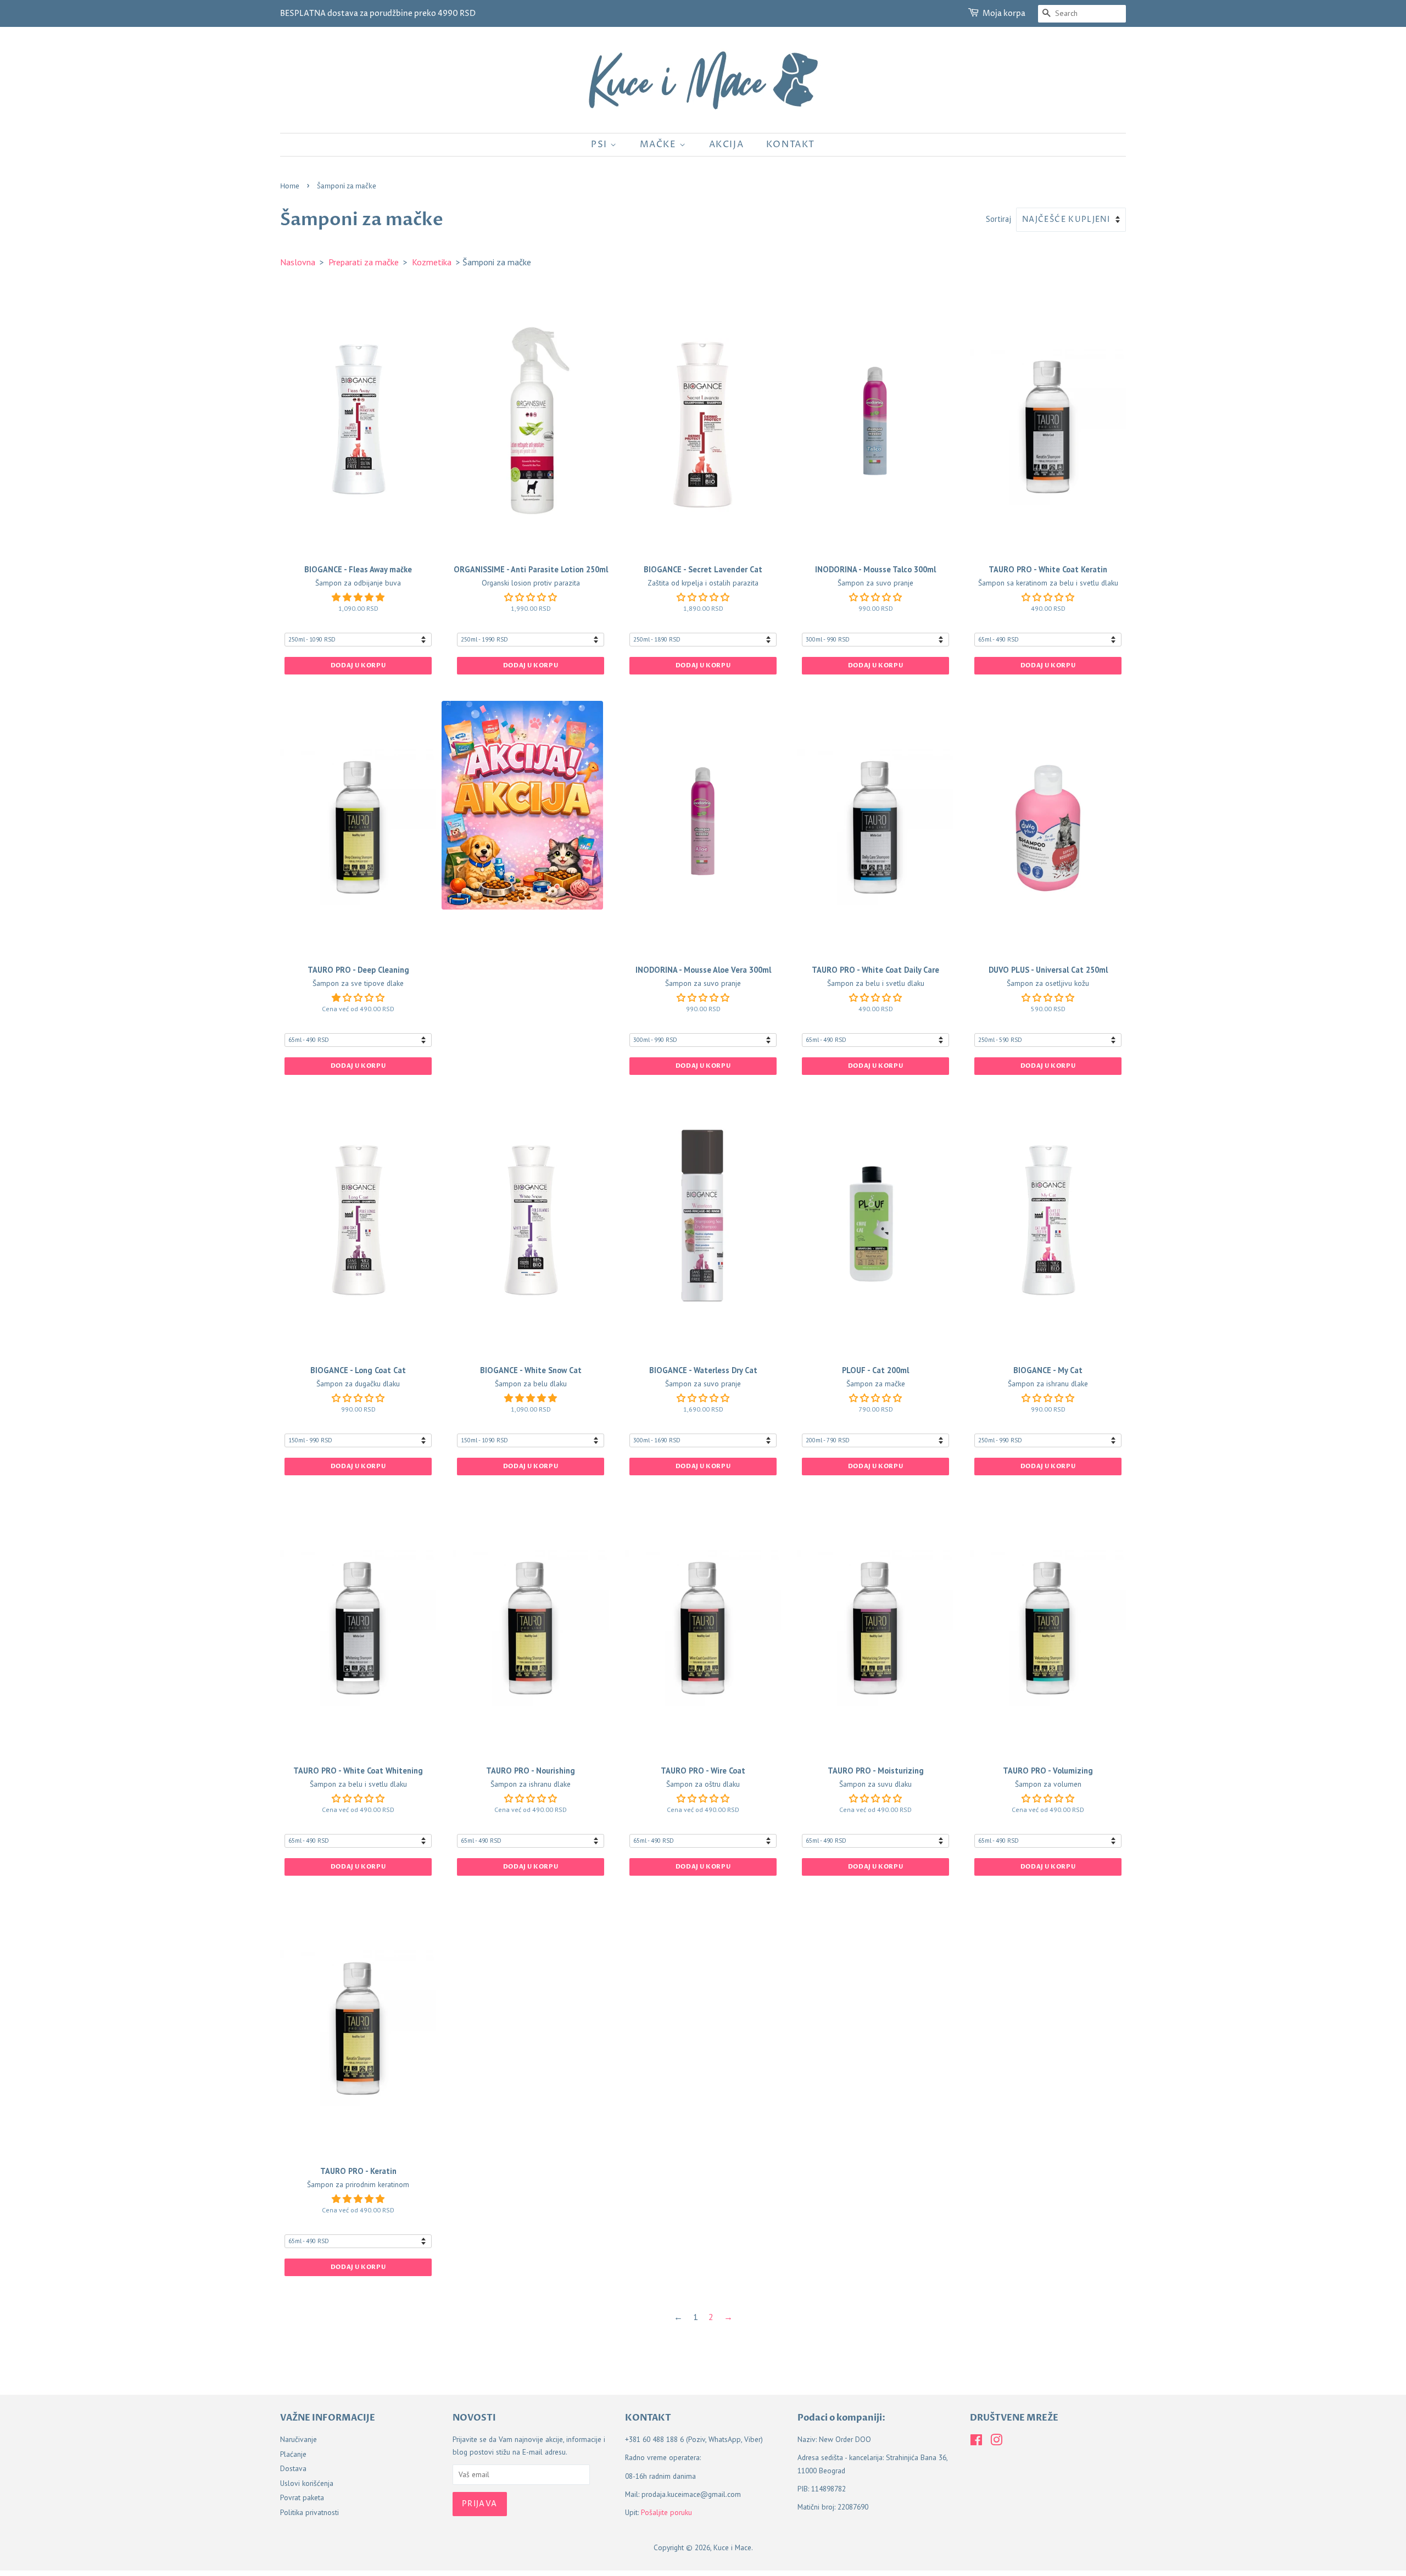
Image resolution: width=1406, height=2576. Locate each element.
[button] (358, 597)
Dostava (293, 2468)
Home (290, 186)
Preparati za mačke (364, 262)
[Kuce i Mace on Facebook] (976, 2442)
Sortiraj (998, 219)
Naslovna (298, 262)
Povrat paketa (302, 2497)
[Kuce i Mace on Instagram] (996, 2442)
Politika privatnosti (309, 2512)
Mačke (660, 144)
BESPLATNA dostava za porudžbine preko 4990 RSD (378, 13)
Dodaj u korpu (358, 665)
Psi (601, 144)
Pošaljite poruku (666, 2512)
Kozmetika (432, 262)
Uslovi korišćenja (307, 2483)
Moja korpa (1004, 13)
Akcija (727, 144)
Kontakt (791, 144)
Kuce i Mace (732, 2547)
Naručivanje (299, 2439)
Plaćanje (293, 2454)
